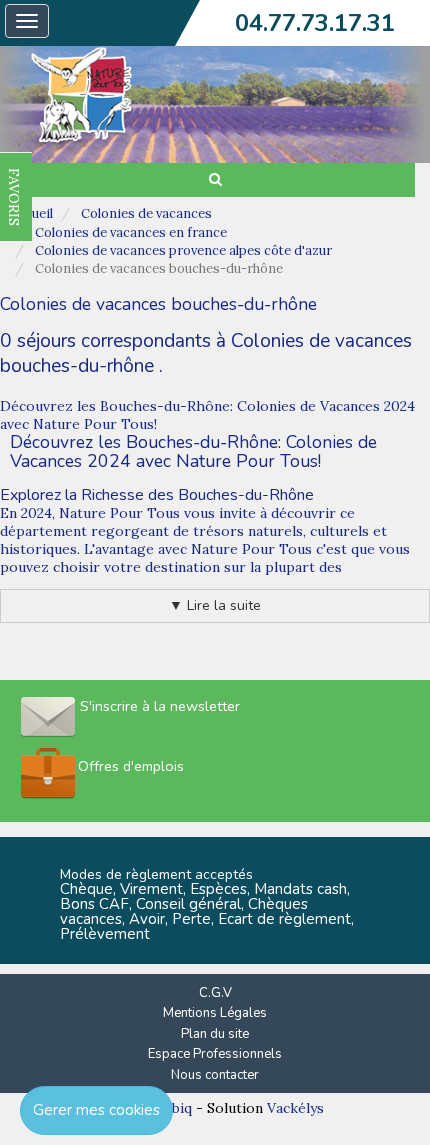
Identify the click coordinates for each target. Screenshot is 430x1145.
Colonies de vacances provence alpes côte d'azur (183, 250)
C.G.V (215, 993)
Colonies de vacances (146, 213)
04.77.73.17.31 (315, 23)
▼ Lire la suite (215, 605)
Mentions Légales (215, 1013)
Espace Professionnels (215, 1054)
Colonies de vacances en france (131, 232)
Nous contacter (215, 1075)
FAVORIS (14, 197)
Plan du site (215, 1034)
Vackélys (295, 1108)
